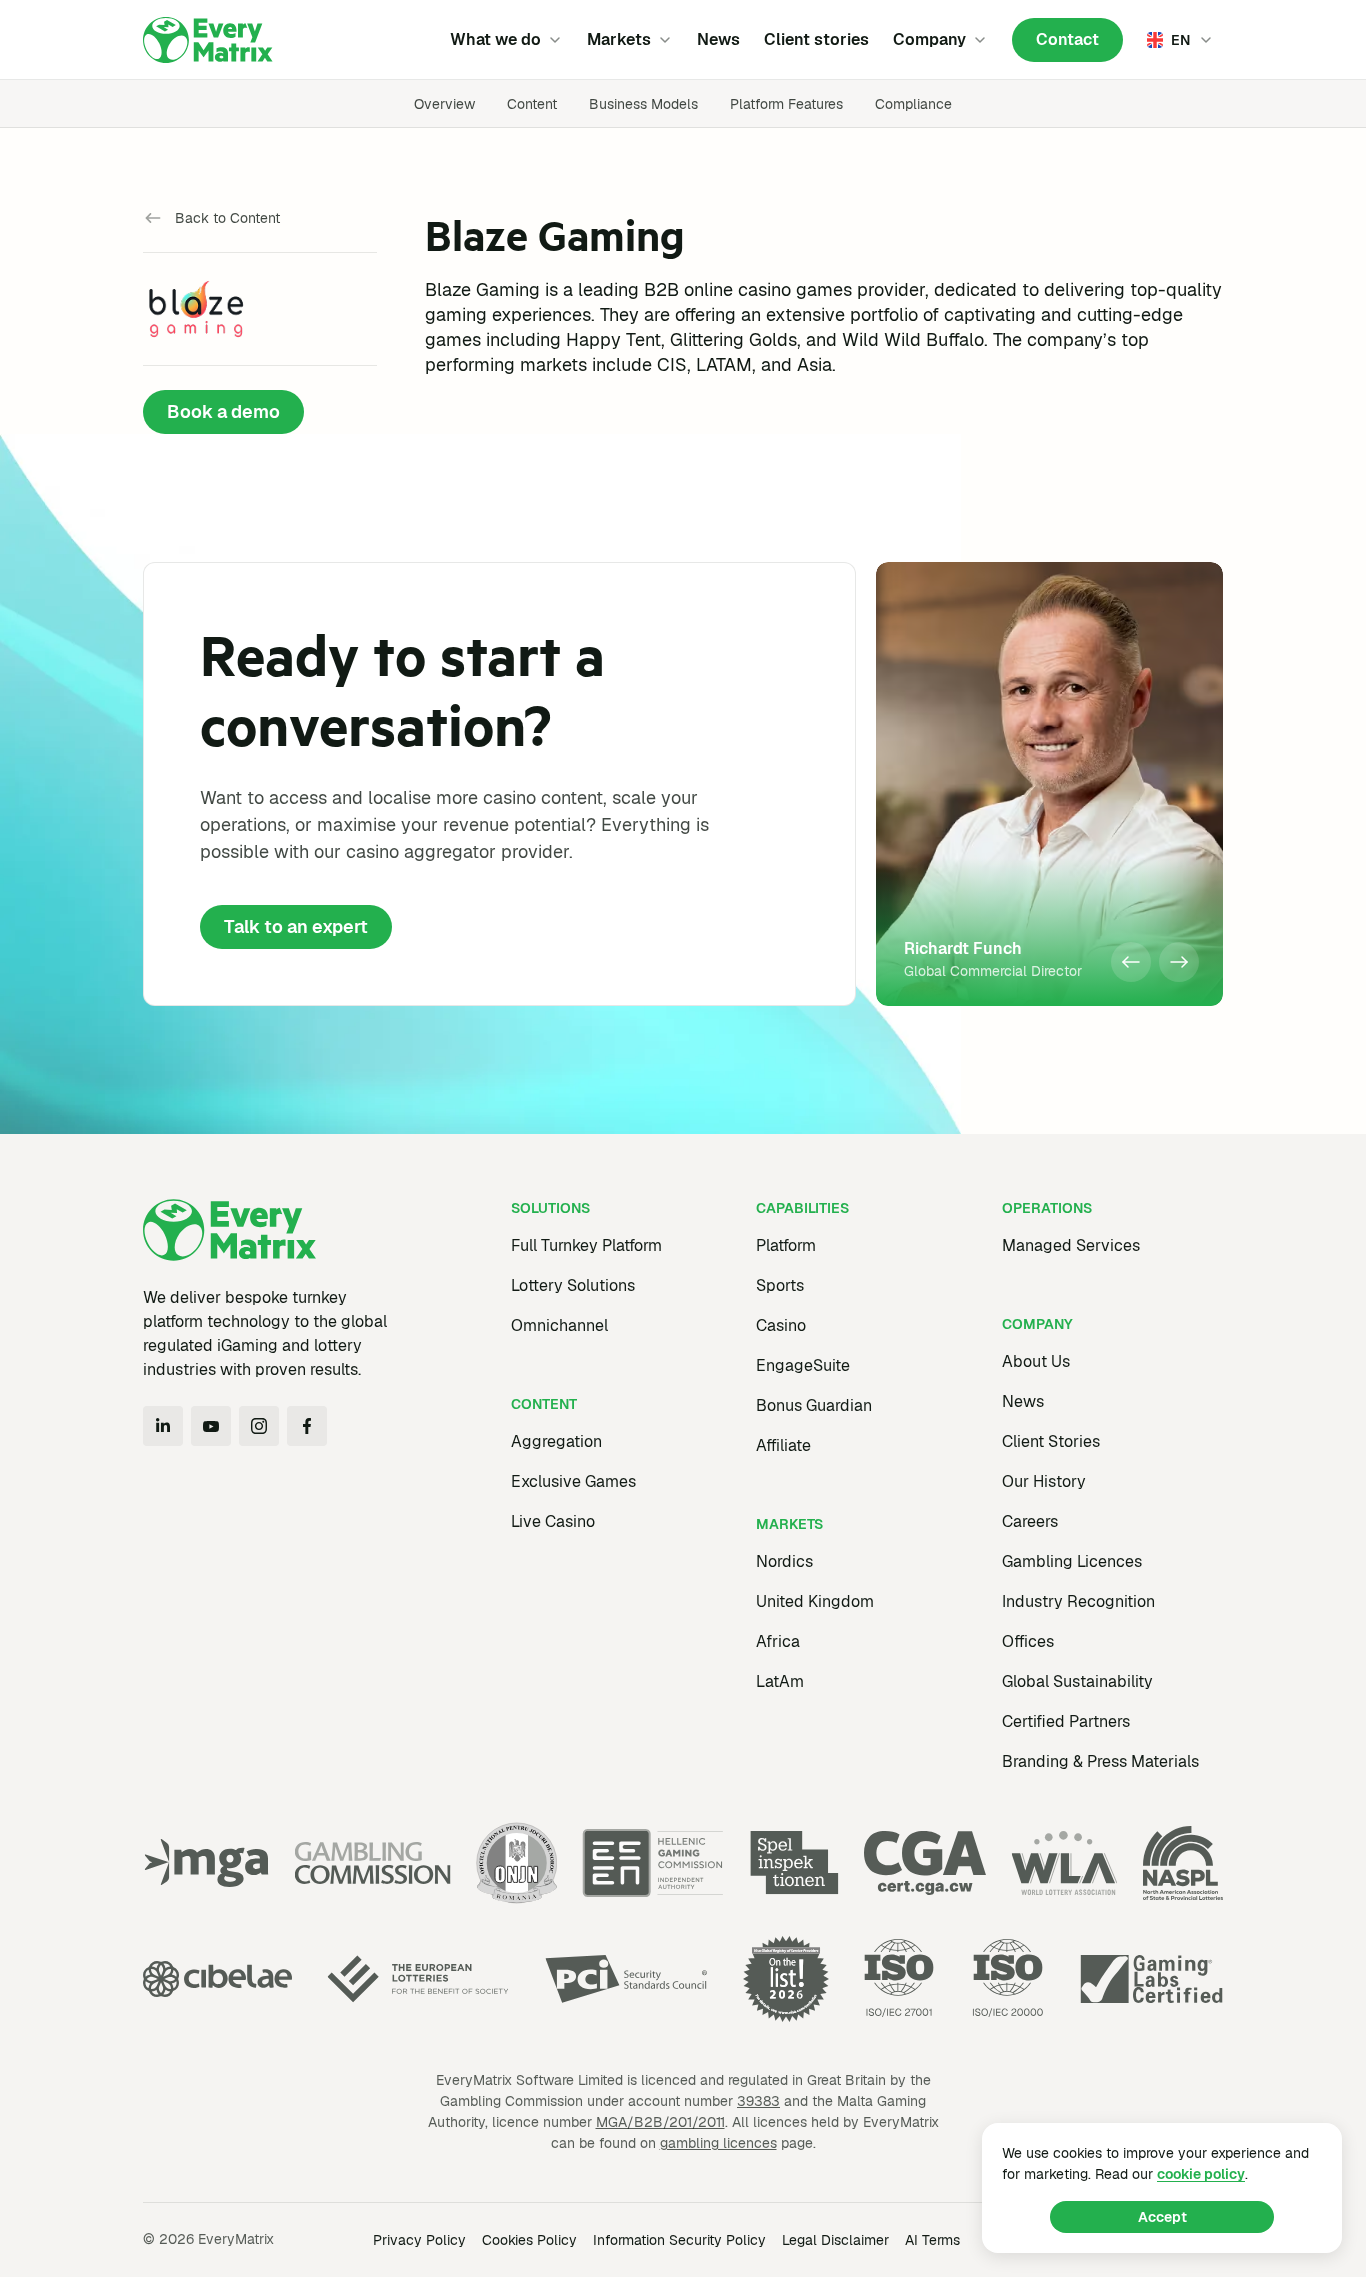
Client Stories (1051, 1441)
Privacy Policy (419, 2240)
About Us (1036, 1361)
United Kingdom (815, 1601)
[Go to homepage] (208, 40)
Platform (786, 1245)
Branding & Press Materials (1100, 1761)
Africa (778, 1641)
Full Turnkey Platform (586, 1245)
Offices (1028, 1641)
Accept (1162, 2217)
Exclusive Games (573, 1481)
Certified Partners (1066, 1721)
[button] (1131, 962)
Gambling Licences (1072, 1561)
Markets (619, 39)
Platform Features (786, 104)
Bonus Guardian (814, 1405)
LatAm (780, 1681)
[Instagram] (259, 1426)
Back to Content (227, 218)
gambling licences (718, 2143)
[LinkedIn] (163, 1426)
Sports (780, 1285)
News (718, 39)
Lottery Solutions (573, 1285)
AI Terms (932, 2240)
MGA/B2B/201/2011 (660, 2122)
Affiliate (783, 1445)
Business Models (643, 104)
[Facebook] (307, 1426)
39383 (758, 2101)
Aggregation (556, 1441)
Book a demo (223, 411)
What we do (495, 39)
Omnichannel (559, 1325)
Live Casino (553, 1521)
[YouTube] (211, 1426)
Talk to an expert (296, 926)
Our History (1044, 1481)
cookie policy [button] (1201, 2174)
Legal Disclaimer (835, 2240)
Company (929, 39)
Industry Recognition (1078, 1601)
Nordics (784, 1561)
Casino (781, 1325)
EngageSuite (803, 1365)
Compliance (913, 104)
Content (532, 104)
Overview (444, 104)
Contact (1067, 39)
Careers (1030, 1521)
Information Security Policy (679, 2240)
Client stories (816, 39)
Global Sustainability (1077, 1681)
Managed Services (1071, 1245)
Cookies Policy (529, 2240)
